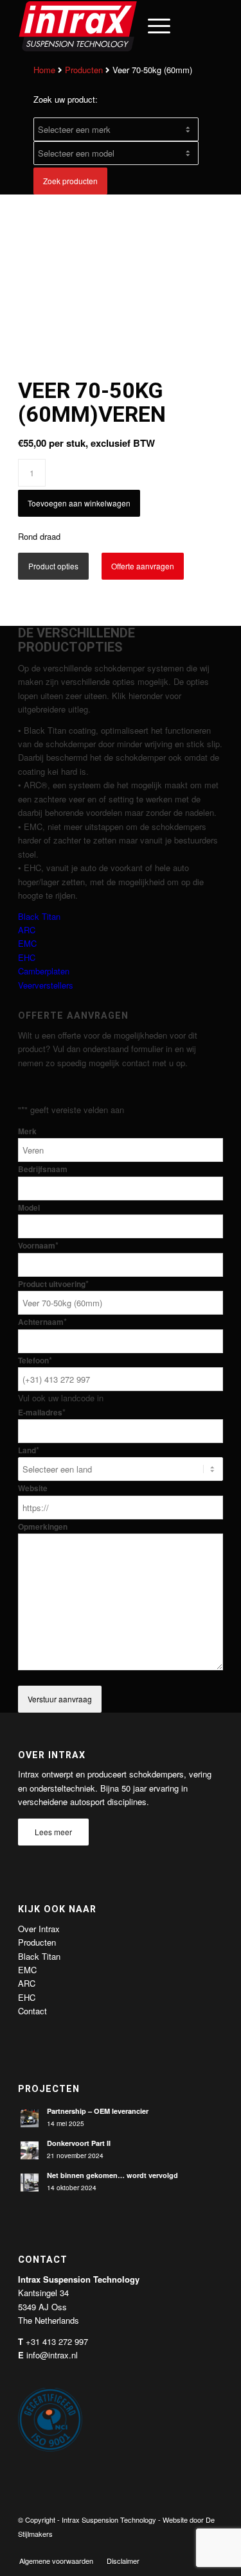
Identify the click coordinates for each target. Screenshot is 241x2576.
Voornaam (38, 1246)
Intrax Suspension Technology (109, 2520)
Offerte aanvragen (143, 566)
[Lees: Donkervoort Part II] (30, 2150)
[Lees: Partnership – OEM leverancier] (30, 2118)
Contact (32, 2011)
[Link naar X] (175, 2547)
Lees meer (53, 1832)
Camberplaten (44, 971)
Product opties (53, 566)
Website (33, 1488)
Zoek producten (70, 181)
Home (44, 70)
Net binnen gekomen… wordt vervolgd (112, 2175)
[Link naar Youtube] (194, 2547)
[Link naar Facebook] (156, 2547)
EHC (27, 957)
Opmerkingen (43, 1527)
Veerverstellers (46, 985)
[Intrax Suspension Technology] (100, 26)
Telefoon (35, 1361)
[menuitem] (122, 26)
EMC (27, 943)
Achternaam (42, 1322)
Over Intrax (39, 1929)
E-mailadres (42, 1413)
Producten (84, 70)
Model (29, 1208)
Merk (27, 1131)
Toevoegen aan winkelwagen (79, 503)
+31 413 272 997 (57, 2341)
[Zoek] (122, 26)
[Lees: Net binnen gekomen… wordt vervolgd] (30, 2183)
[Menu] (153, 26)
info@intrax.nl (52, 2355)
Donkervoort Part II (79, 2143)
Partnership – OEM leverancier (98, 2111)
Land (29, 1450)
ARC (27, 930)
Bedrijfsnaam (43, 1169)
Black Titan (39, 916)
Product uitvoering (53, 1284)
